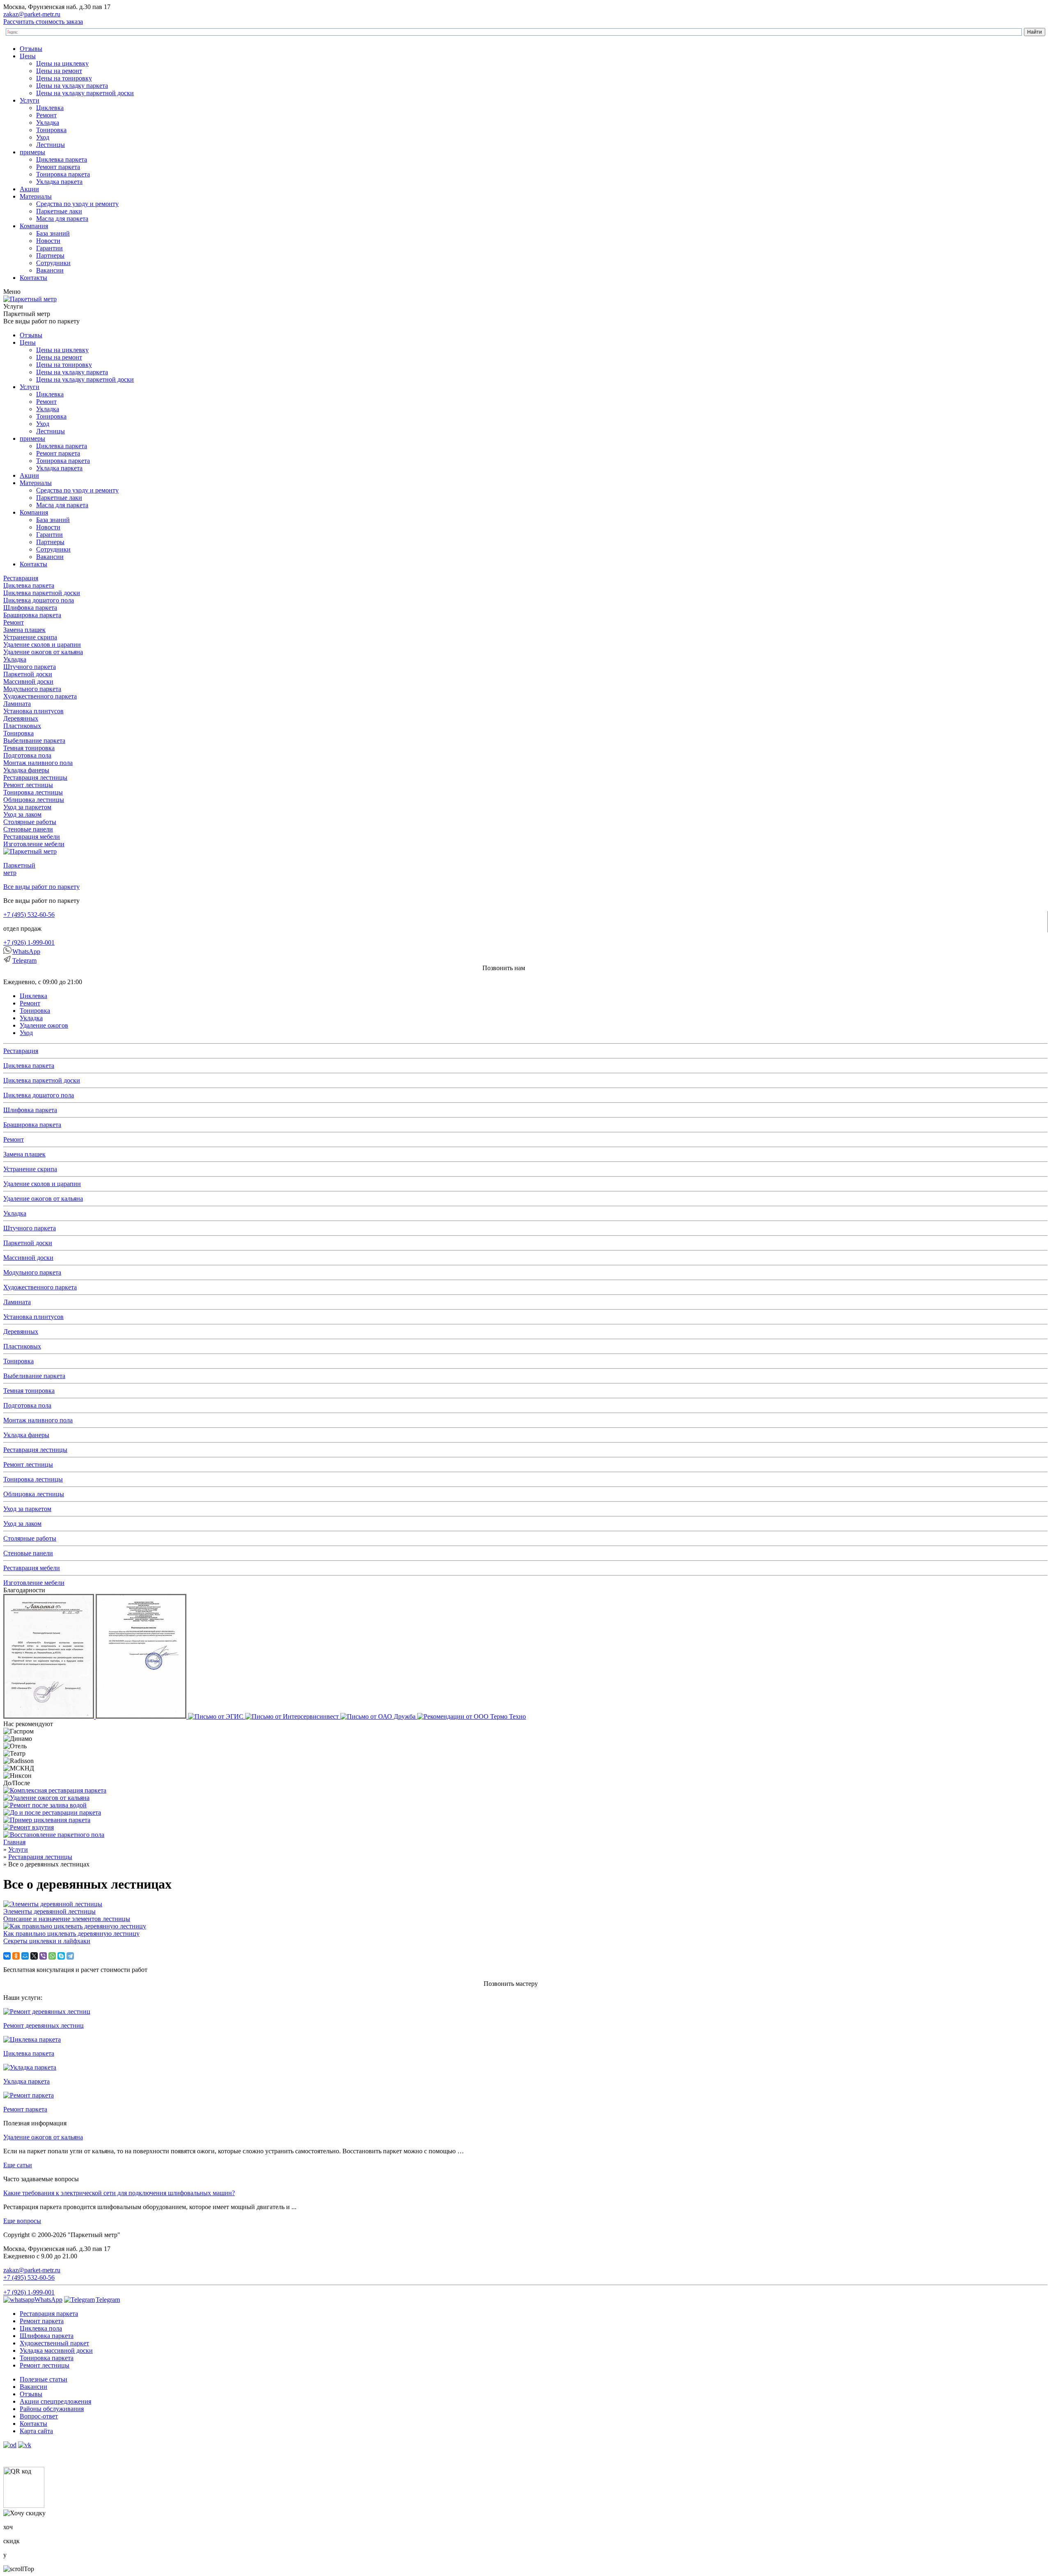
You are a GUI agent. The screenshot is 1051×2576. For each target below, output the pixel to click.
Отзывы (31, 49)
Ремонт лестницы (28, 785)
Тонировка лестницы (33, 792)
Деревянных (21, 718)
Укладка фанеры (26, 770)
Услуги (30, 100)
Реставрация (21, 578)
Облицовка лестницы (34, 800)
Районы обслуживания (52, 2409)
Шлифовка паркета (30, 608)
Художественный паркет (54, 2343)
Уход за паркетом (27, 807)
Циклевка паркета (62, 159)
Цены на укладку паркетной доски (85, 93)
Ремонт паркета (58, 167)
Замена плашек (24, 630)
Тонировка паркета (63, 174)
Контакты (33, 278)
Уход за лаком (22, 814)
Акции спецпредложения (55, 2401)
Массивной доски (28, 681)
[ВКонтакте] (7, 1956)
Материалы (36, 196)
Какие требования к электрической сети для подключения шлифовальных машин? (119, 2193)
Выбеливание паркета (34, 741)
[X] (34, 1956)
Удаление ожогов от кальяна (43, 652)
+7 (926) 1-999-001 (29, 942)
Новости (48, 241)
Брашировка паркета (32, 615)
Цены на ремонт (59, 71)
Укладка (48, 123)
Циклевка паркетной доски (42, 593)
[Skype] (61, 1956)
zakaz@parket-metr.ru (32, 14)
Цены (28, 56)
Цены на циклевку (62, 63)
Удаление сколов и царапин (42, 645)
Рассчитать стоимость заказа (43, 22)
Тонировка (51, 130)
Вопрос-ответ (39, 2416)
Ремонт (46, 115)
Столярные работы (30, 822)
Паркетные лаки (59, 211)
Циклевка (50, 108)
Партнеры (50, 255)
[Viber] (43, 1956)
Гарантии (49, 248)
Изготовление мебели (34, 844)
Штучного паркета (30, 667)
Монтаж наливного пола (38, 763)
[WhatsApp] (52, 1956)
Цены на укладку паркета (72, 86)
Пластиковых (22, 726)
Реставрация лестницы (35, 777)
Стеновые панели (28, 829)
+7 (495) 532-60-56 (29, 915)
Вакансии (50, 270)
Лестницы (50, 145)
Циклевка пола (41, 2328)
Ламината (17, 704)
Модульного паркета (32, 689)
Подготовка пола (27, 755)
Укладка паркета (59, 182)
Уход (43, 137)
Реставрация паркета (49, 2314)
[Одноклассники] (16, 1956)
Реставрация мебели (32, 837)
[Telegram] (70, 1956)
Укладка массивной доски (56, 2350)
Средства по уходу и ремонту (77, 204)
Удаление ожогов (44, 1025)
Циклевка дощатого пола (39, 600)
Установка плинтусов (33, 711)
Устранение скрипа (30, 637)
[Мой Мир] (25, 1956)
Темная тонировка (29, 748)
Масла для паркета (62, 219)
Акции (29, 189)
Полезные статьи (44, 2379)
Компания (34, 226)
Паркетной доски (28, 674)
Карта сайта (36, 2431)
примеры (32, 152)
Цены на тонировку (64, 78)
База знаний (53, 233)
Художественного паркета (40, 696)
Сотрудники (53, 263)
